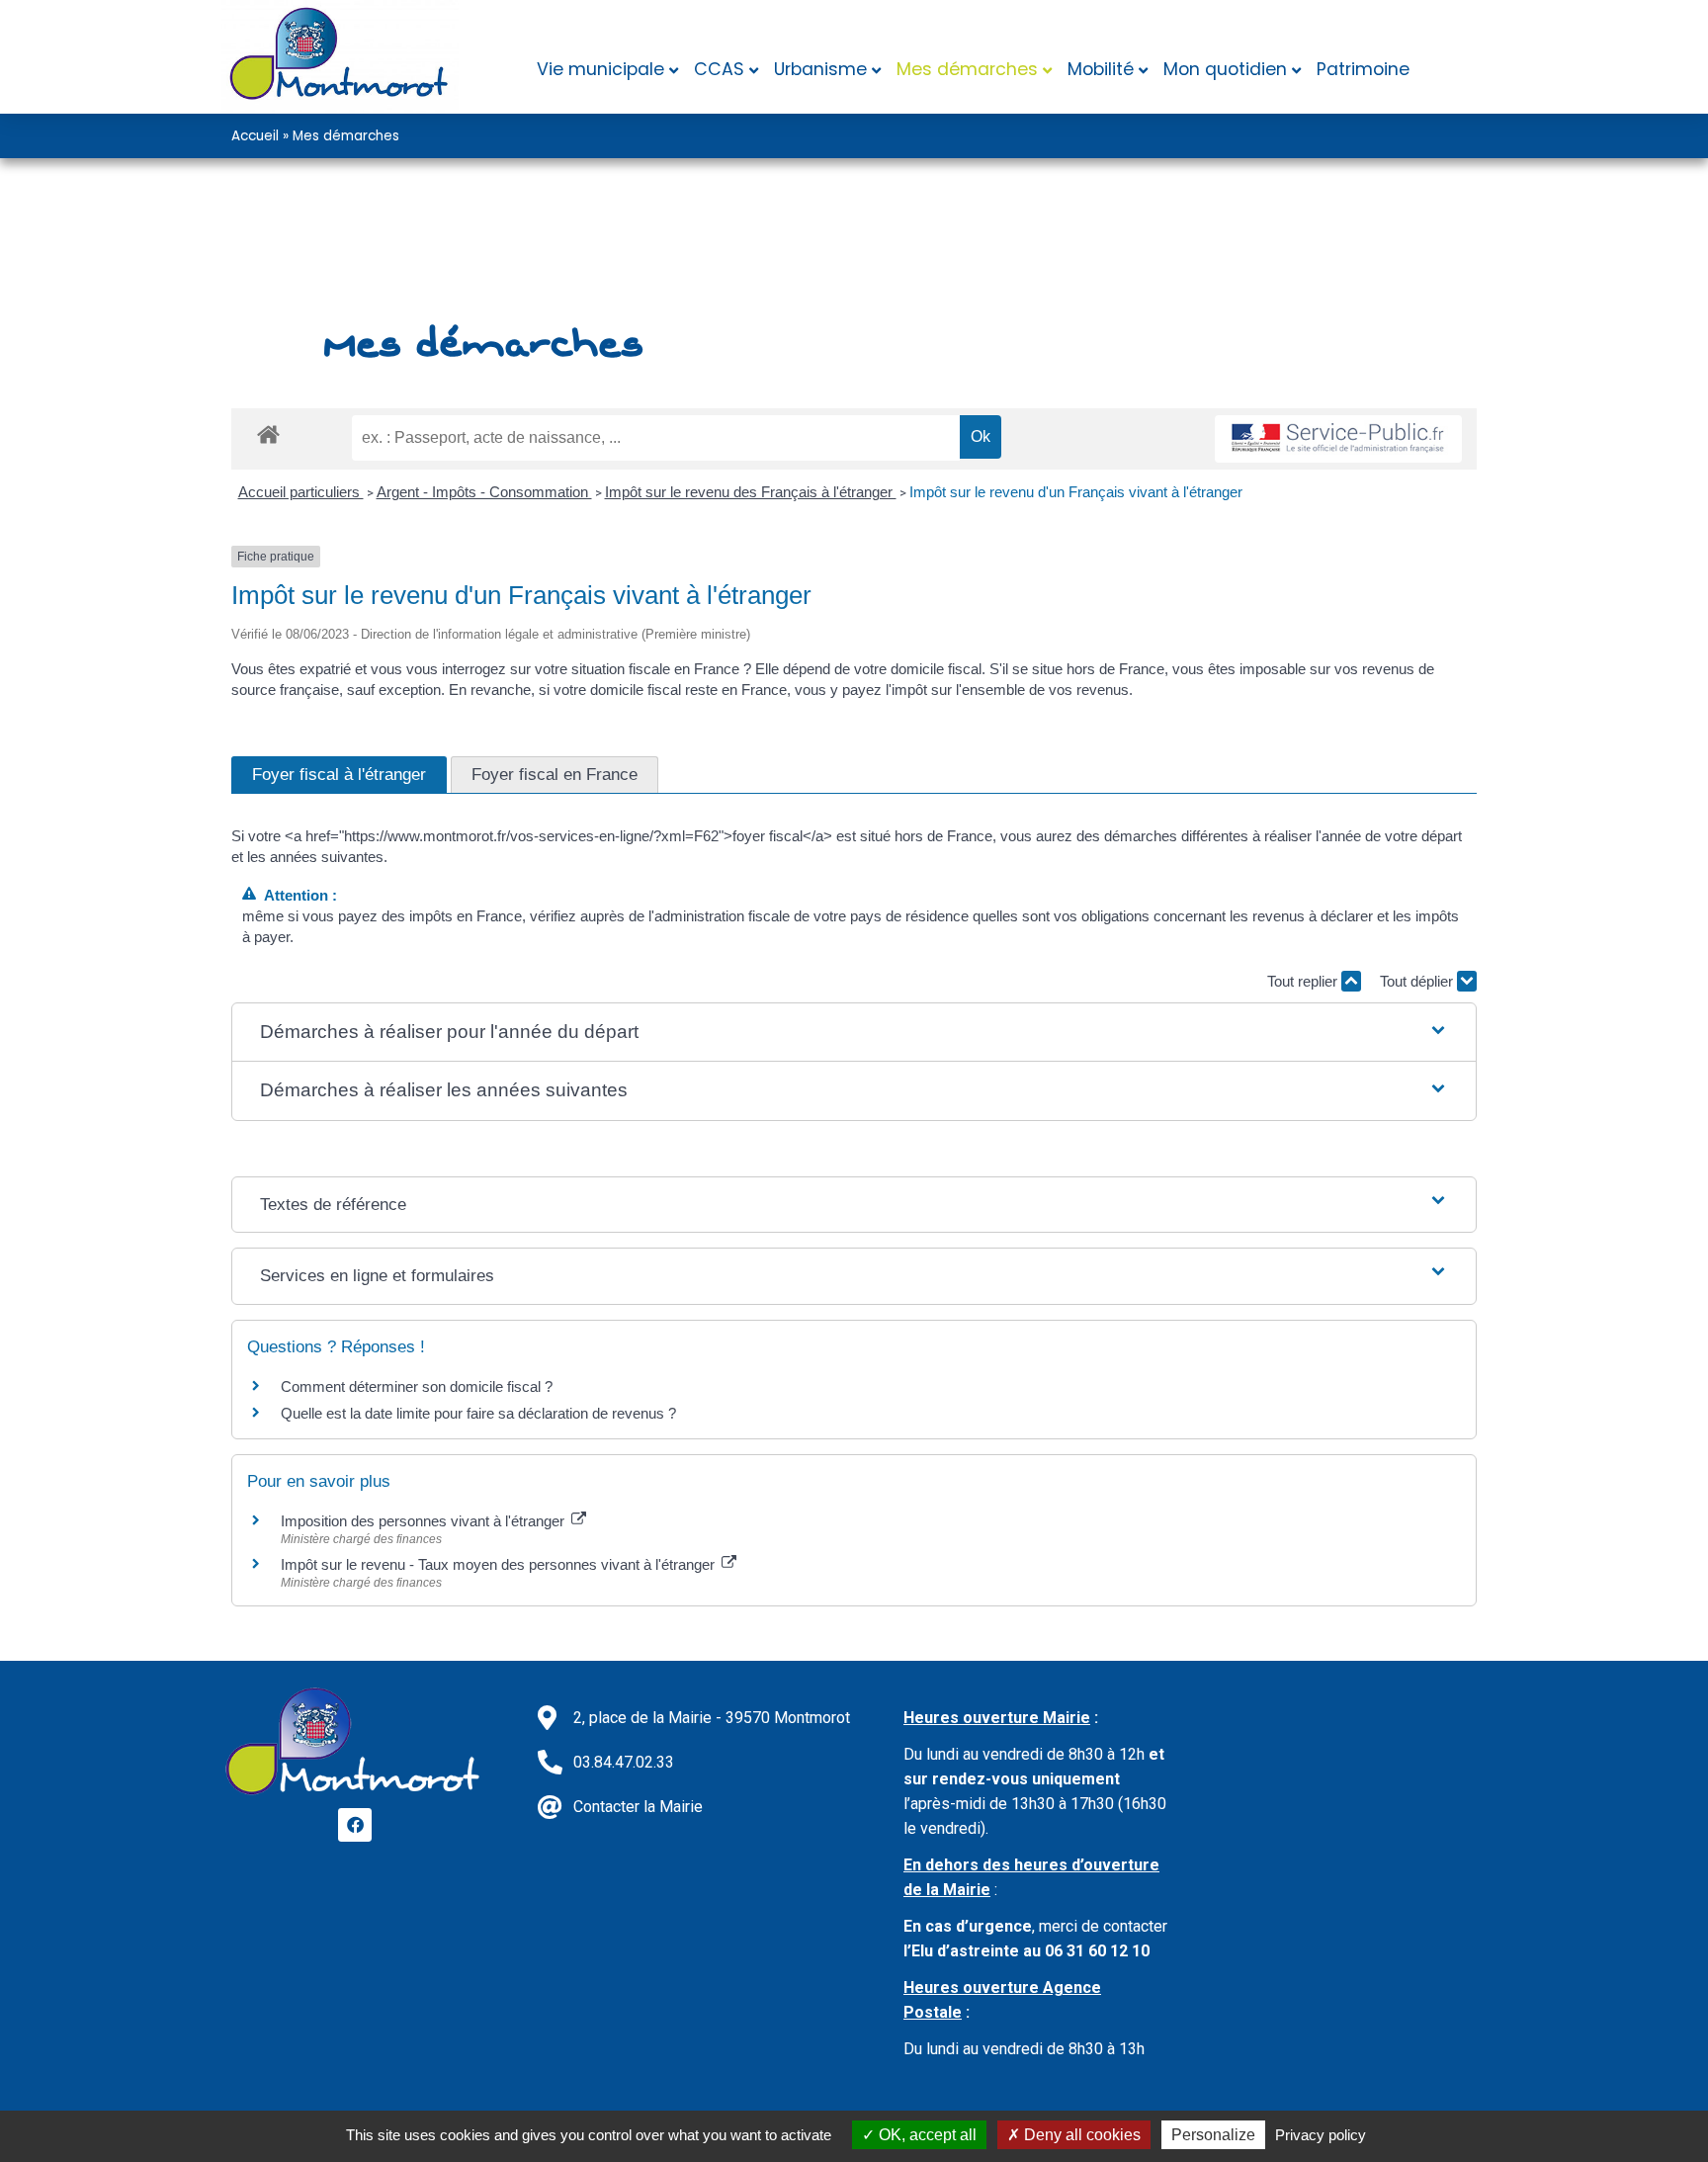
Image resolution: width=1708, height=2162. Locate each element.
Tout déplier (1418, 981)
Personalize (1213, 2135)
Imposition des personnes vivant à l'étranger (425, 1521)
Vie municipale (600, 69)
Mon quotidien (1225, 69)
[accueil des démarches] (268, 433)
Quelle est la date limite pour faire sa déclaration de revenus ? (478, 1413)
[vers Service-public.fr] (1338, 439)
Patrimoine (1363, 69)
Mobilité (1101, 69)
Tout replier (1304, 981)
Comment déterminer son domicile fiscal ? (417, 1386)
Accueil (255, 136)
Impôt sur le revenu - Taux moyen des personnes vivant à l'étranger (500, 1564)
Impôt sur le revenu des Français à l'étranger (751, 492)
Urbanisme (820, 69)
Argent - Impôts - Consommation (484, 492)
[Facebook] (355, 1825)
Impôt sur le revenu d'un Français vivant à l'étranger (1076, 492)
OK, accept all (926, 2135)
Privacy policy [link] (1321, 2135)
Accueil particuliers (301, 492)
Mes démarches (967, 69)
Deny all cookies (1080, 2135)
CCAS (719, 69)
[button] (854, 1033)
